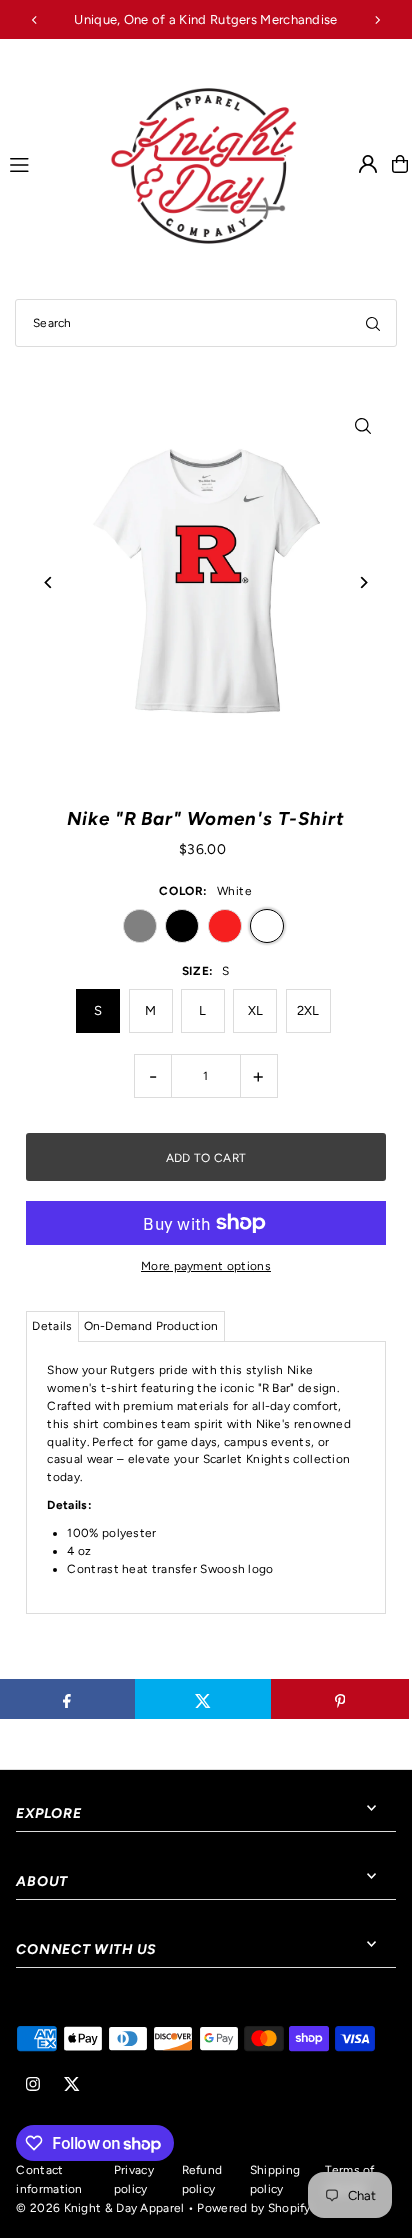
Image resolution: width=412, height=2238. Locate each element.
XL (256, 1010)
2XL (308, 1010)
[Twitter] (72, 2085)
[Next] (377, 20)
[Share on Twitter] (203, 1699)
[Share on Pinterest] (339, 1699)
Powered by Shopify (253, 2208)
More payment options (206, 1266)
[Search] (373, 323)
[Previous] (35, 20)
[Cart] (400, 164)
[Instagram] (33, 2085)
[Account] (368, 164)
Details (52, 1326)
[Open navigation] (49, 163)
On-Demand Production (151, 1326)
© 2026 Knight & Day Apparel (100, 2208)
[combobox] (206, 323)
